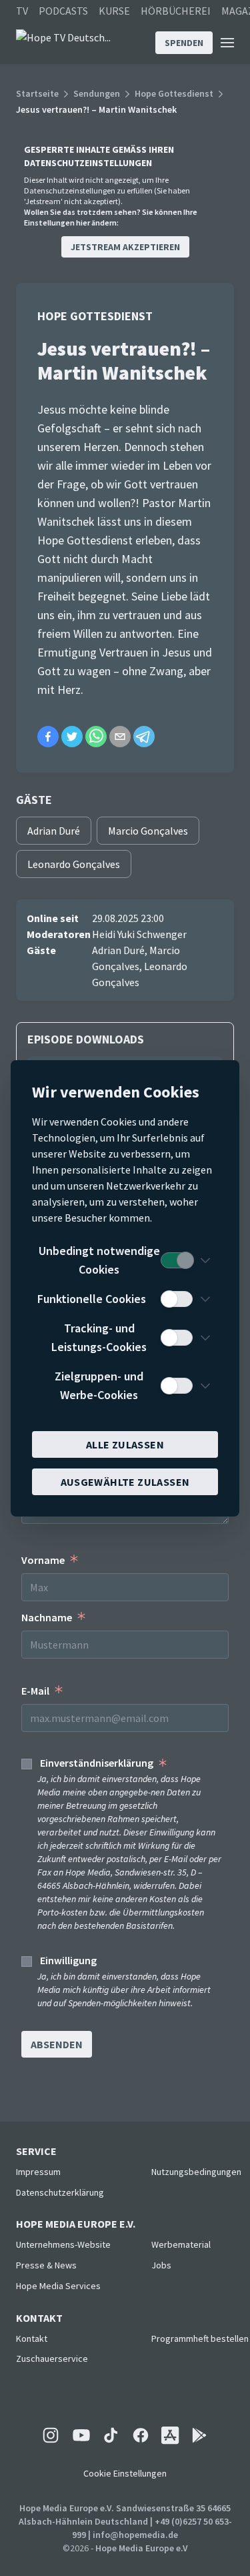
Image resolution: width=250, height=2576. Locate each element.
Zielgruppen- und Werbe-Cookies (99, 1385)
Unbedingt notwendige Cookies (99, 1260)
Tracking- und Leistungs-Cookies (99, 1337)
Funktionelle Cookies (92, 1299)
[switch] (177, 1260)
